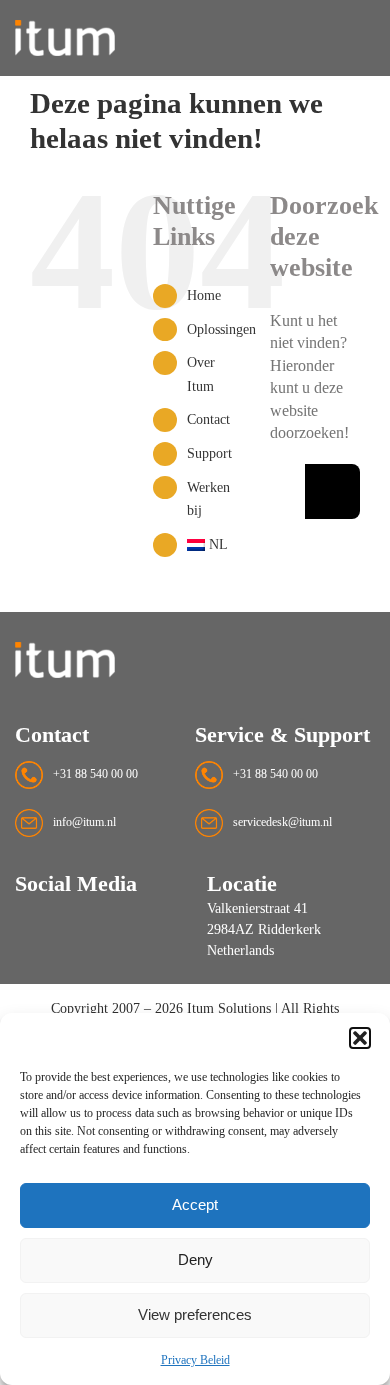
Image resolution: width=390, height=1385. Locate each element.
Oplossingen (221, 329)
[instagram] (23, 921)
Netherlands (240, 950)
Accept (195, 1204)
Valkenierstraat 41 (257, 908)
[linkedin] (60, 921)
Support (209, 453)
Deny (195, 1259)
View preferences (195, 1314)
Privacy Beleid (195, 1360)
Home (204, 295)
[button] (360, 1038)
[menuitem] (213, 545)
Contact (208, 419)
